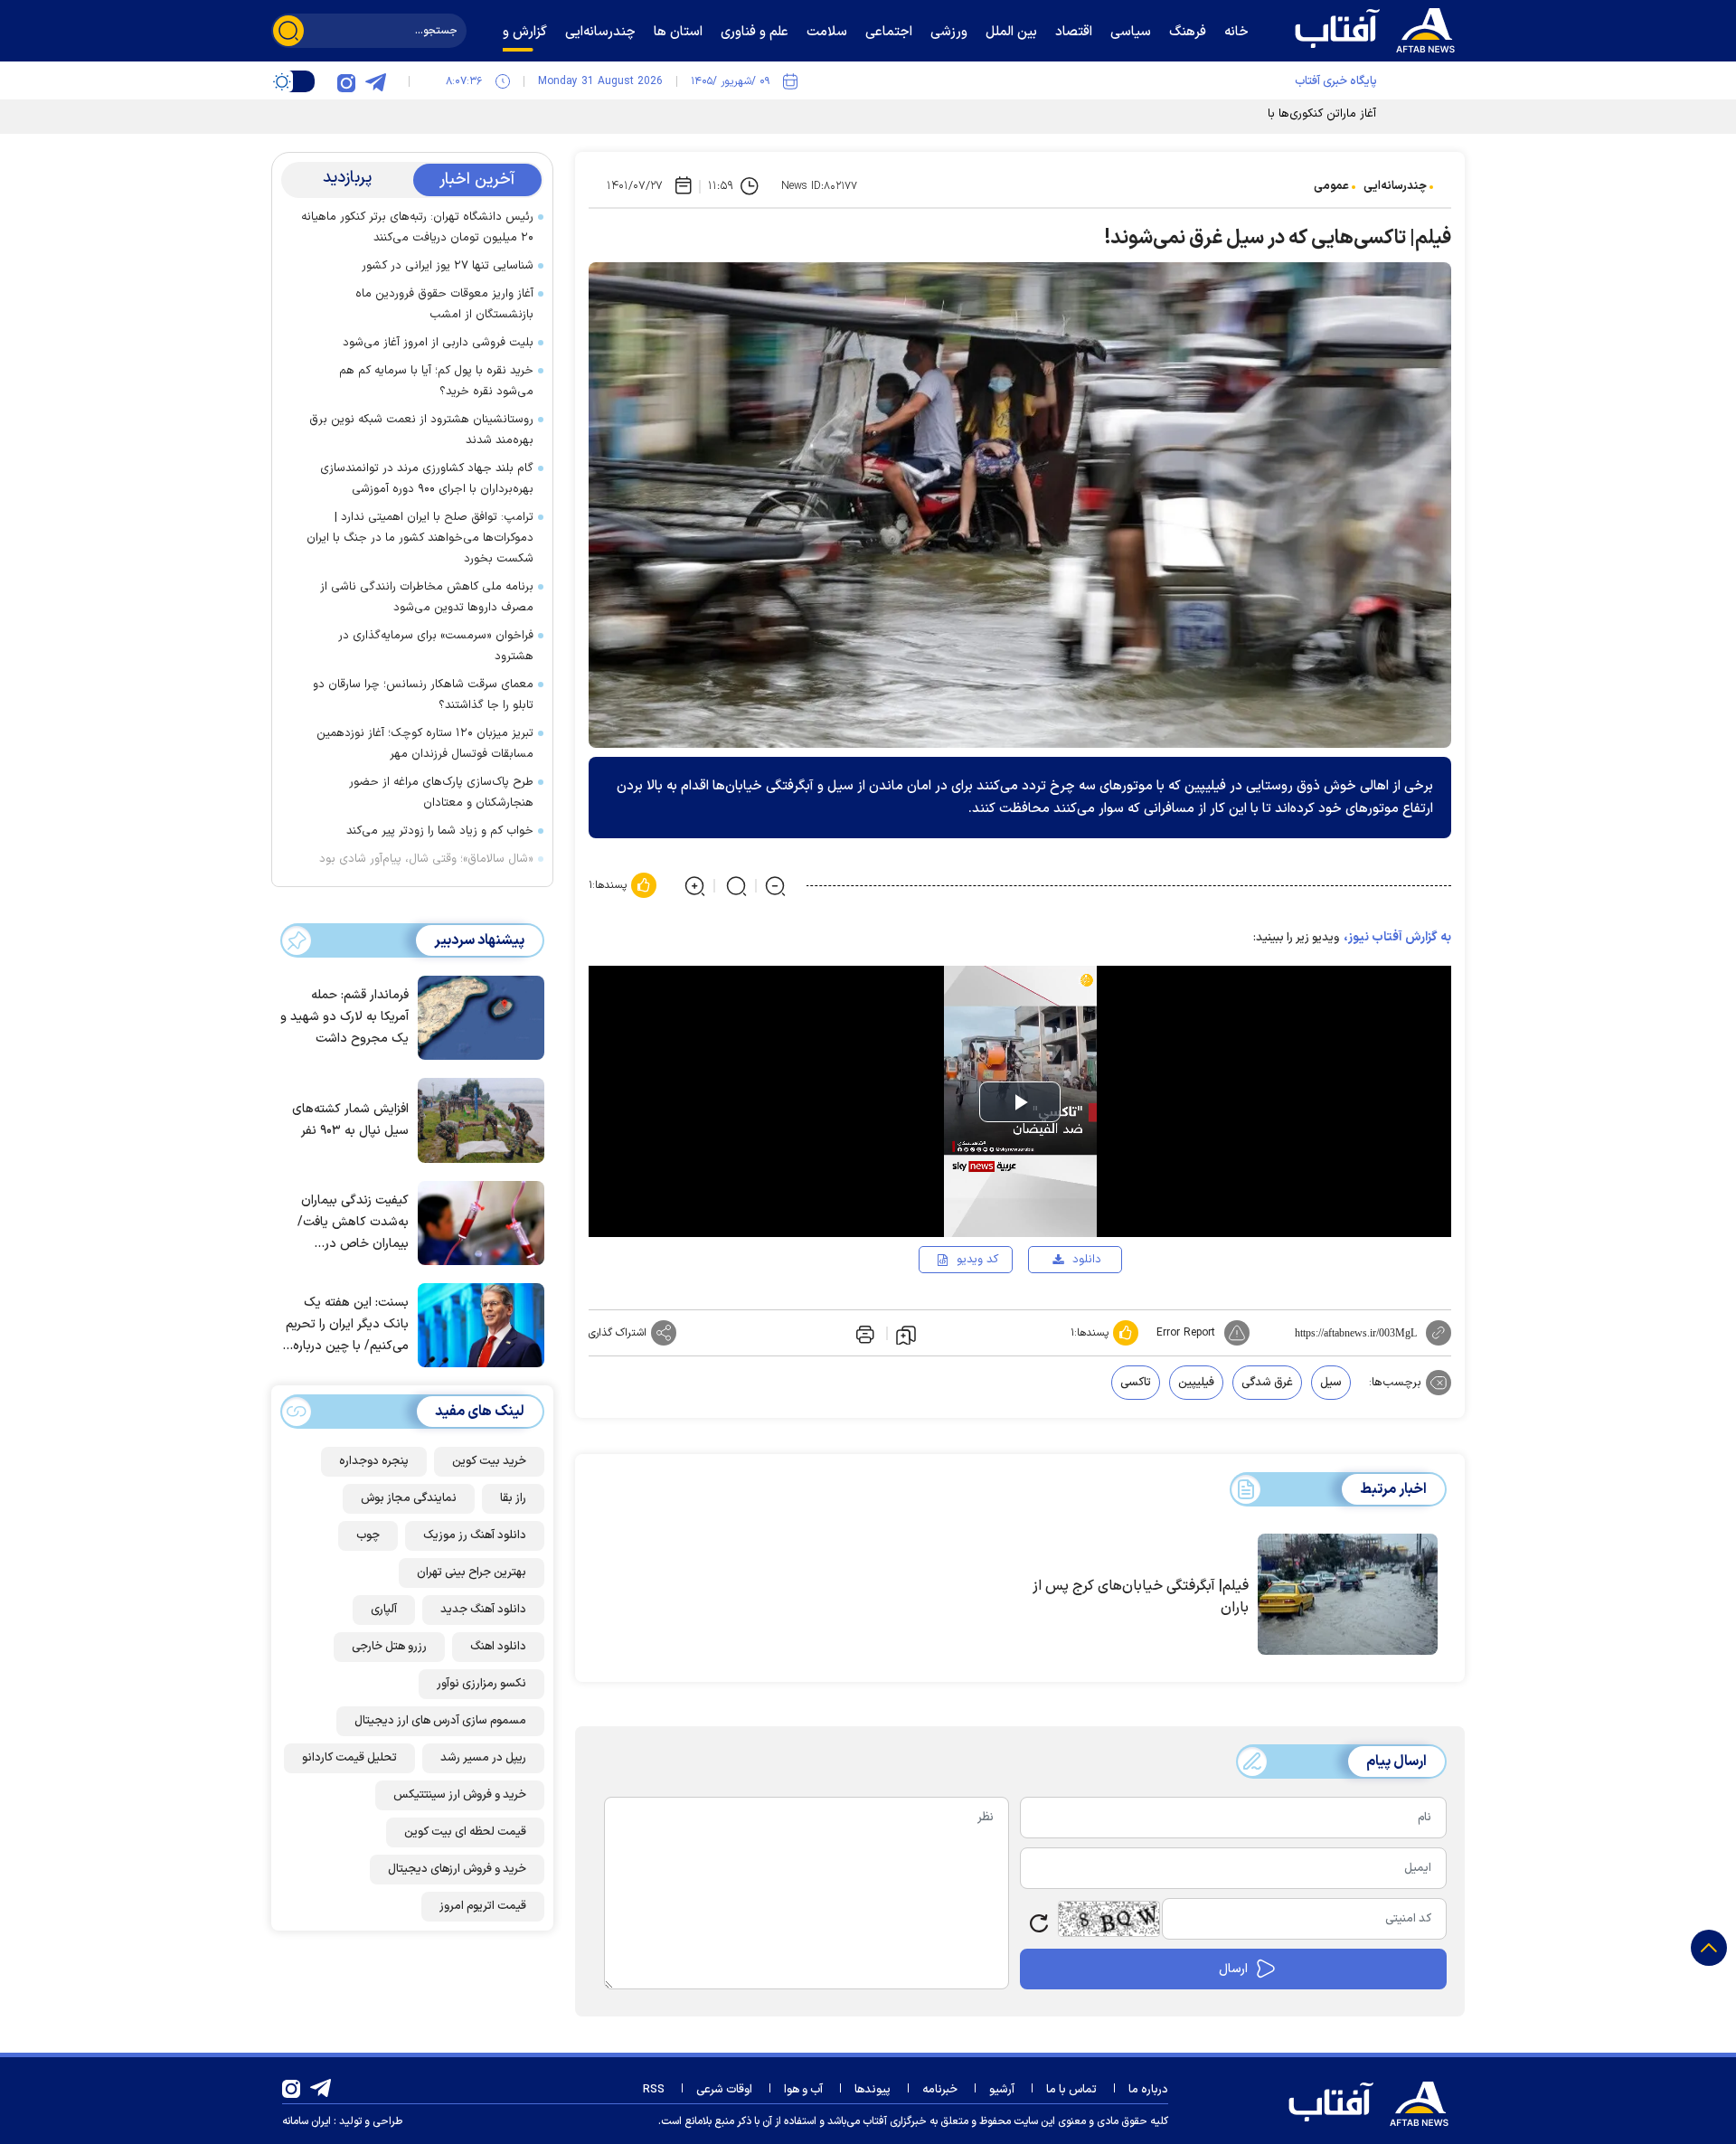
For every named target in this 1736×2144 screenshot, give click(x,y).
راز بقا (513, 1498)
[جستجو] (288, 31)
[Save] (906, 1334)
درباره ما (1148, 2090)
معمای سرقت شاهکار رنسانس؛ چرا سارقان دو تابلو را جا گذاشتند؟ (423, 695)
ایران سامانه (307, 2121)
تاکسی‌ (1136, 1383)
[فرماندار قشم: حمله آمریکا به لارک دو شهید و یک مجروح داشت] (476, 1016)
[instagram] (346, 81)
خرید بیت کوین (489, 1461)
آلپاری (384, 1610)
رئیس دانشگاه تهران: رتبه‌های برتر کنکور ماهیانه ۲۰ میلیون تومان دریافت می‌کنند (417, 227)
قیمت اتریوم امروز (483, 1906)
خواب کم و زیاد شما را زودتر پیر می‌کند (440, 831)
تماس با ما (1071, 2090)
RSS (654, 2090)
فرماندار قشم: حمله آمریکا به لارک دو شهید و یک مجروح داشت (344, 1018)
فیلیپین (1196, 1383)
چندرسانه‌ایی (1395, 186)
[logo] (1379, 28)
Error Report (1186, 1333)
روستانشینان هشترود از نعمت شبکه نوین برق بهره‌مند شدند (421, 430)
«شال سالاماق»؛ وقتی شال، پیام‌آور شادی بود (426, 859)
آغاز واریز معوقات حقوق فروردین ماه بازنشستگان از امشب (444, 304)
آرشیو (1002, 2090)
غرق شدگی (1267, 1383)
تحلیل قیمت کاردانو (349, 1758)
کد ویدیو (977, 1260)
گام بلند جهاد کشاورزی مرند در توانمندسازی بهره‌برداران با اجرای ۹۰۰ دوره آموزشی (427, 479)
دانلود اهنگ (498, 1647)
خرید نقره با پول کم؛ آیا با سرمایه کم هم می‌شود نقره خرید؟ (436, 381)
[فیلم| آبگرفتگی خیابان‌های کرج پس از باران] (1348, 1594)
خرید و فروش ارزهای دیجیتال (457, 1869)
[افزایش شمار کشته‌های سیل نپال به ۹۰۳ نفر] (476, 1119)
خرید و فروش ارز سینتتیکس (460, 1795)
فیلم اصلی (1058, 1311)
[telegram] (375, 81)
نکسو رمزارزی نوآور (481, 1684)
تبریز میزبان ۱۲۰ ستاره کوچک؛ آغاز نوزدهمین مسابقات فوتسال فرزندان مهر (425, 744)
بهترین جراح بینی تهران (472, 1573)
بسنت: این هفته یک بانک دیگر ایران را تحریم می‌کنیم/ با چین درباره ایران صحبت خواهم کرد (347, 1326)
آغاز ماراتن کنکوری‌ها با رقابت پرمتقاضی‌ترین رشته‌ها (1250, 114)
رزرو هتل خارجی (389, 1647)
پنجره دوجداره (374, 1461)
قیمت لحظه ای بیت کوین (465, 1832)
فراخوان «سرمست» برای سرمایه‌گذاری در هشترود (436, 646)
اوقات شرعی (724, 2090)
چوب (368, 1535)
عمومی (1331, 186)
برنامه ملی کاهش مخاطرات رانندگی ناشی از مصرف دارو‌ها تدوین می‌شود (427, 597)
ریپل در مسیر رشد (483, 1758)
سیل (1331, 1383)
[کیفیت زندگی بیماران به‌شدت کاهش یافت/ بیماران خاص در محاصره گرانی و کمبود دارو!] (476, 1222)
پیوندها (873, 2090)
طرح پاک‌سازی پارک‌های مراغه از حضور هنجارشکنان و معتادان (441, 793)
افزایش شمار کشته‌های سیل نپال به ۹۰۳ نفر (350, 1120)
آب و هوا (803, 2090)
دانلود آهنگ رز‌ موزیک (475, 1535)
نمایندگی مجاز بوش (409, 1498)
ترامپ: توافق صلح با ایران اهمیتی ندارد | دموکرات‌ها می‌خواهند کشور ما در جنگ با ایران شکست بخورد (420, 538)
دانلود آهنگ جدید (483, 1610)
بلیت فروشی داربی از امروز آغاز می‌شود (438, 343)
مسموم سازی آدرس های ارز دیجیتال (440, 1721)
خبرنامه (940, 2090)
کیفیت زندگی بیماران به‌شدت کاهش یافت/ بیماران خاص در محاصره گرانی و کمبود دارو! (350, 1223)
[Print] (863, 1333)
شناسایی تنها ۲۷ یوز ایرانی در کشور (448, 266)
